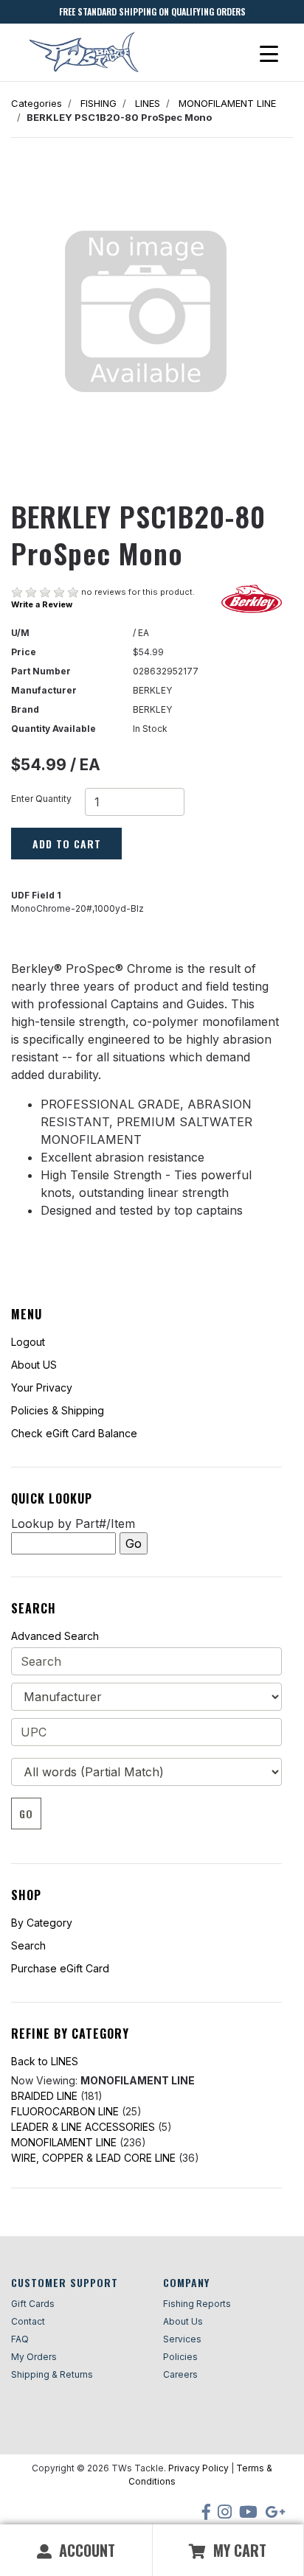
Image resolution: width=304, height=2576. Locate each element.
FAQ (20, 2339)
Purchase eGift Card (60, 1968)
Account (85, 2550)
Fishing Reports (197, 2304)
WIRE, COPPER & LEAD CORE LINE (93, 2158)
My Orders (34, 2357)
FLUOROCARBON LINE (65, 2111)
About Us (183, 2321)
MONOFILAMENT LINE (227, 103)
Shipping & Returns (52, 2374)
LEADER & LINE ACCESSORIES (83, 2127)
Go (26, 1814)
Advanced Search (55, 1636)
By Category (42, 1923)
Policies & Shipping (58, 1410)
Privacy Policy (198, 2468)
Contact (28, 2321)
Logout (28, 1342)
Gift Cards (33, 2304)
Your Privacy (42, 1388)
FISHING (99, 103)
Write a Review (42, 604)
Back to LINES (45, 2061)
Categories (37, 103)
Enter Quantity (41, 799)
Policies (180, 2357)
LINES (148, 103)
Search (28, 1945)
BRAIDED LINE (44, 2096)
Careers (180, 2374)
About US (34, 1365)
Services (182, 2339)
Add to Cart (67, 844)
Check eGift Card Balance (74, 1433)
